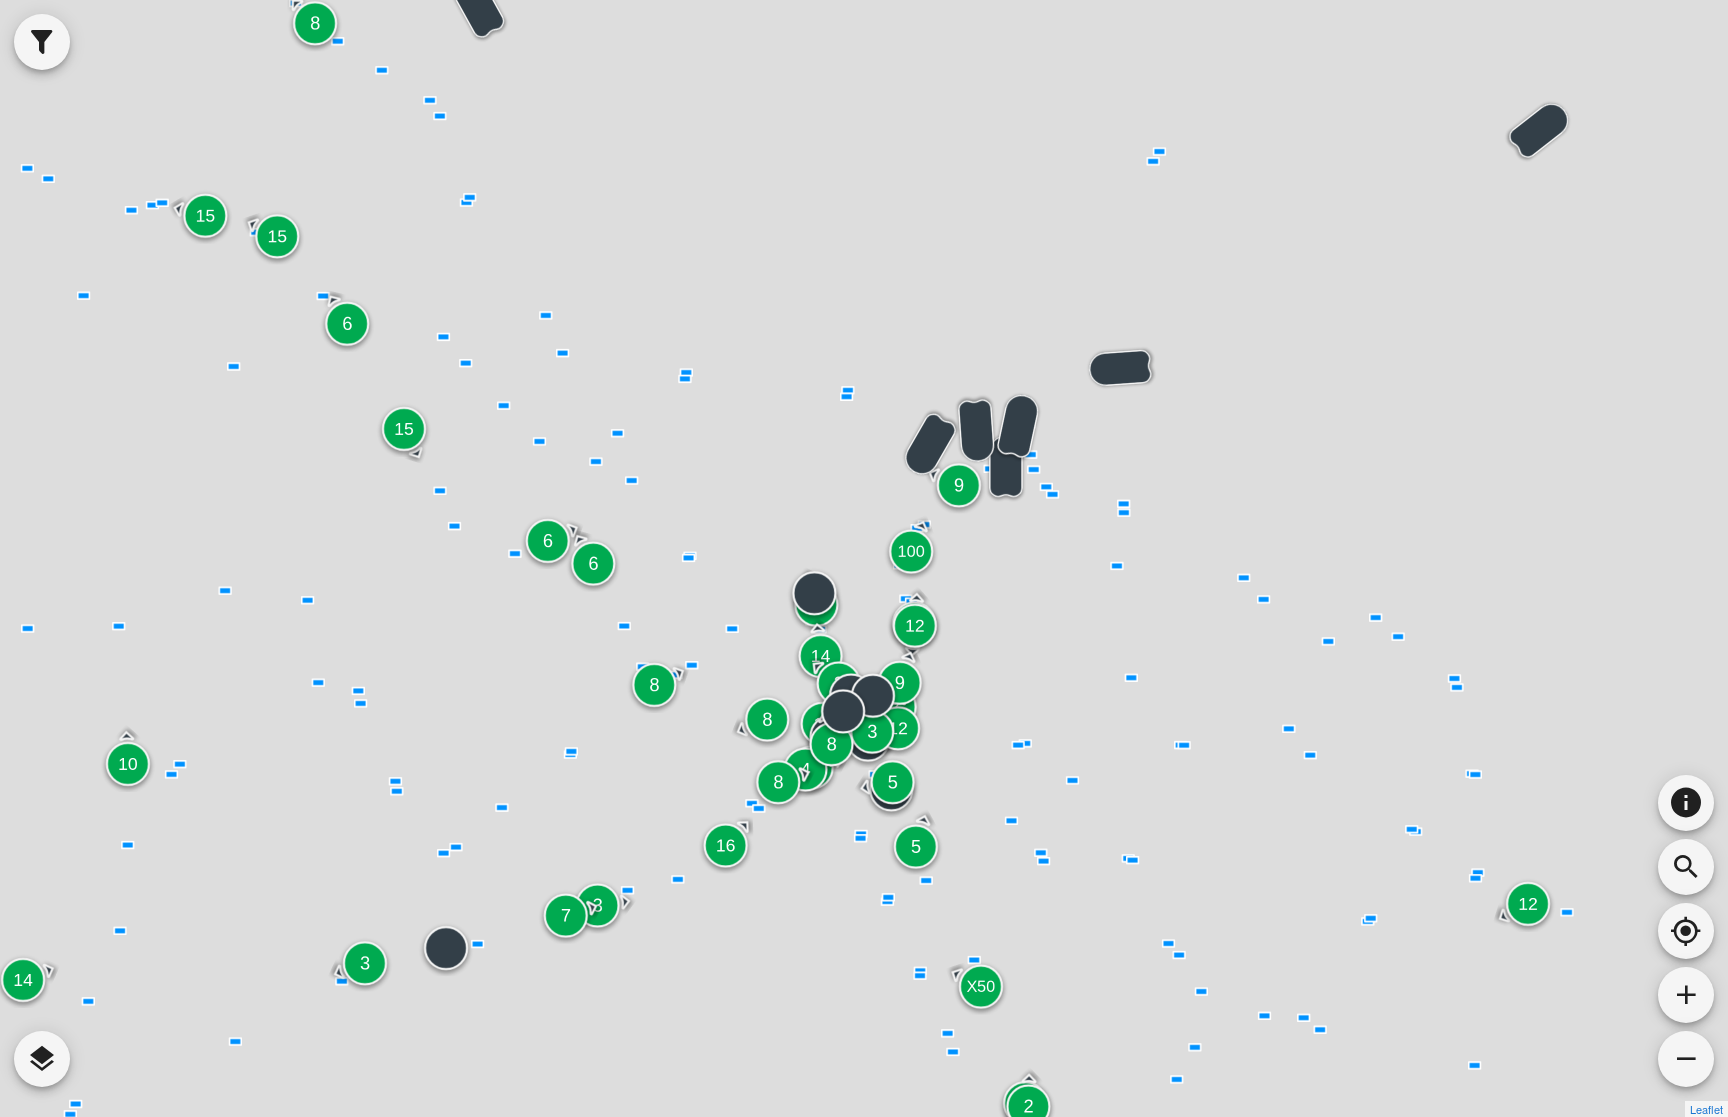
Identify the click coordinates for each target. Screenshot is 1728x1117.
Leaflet (1706, 1109)
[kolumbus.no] (1686, 803)
